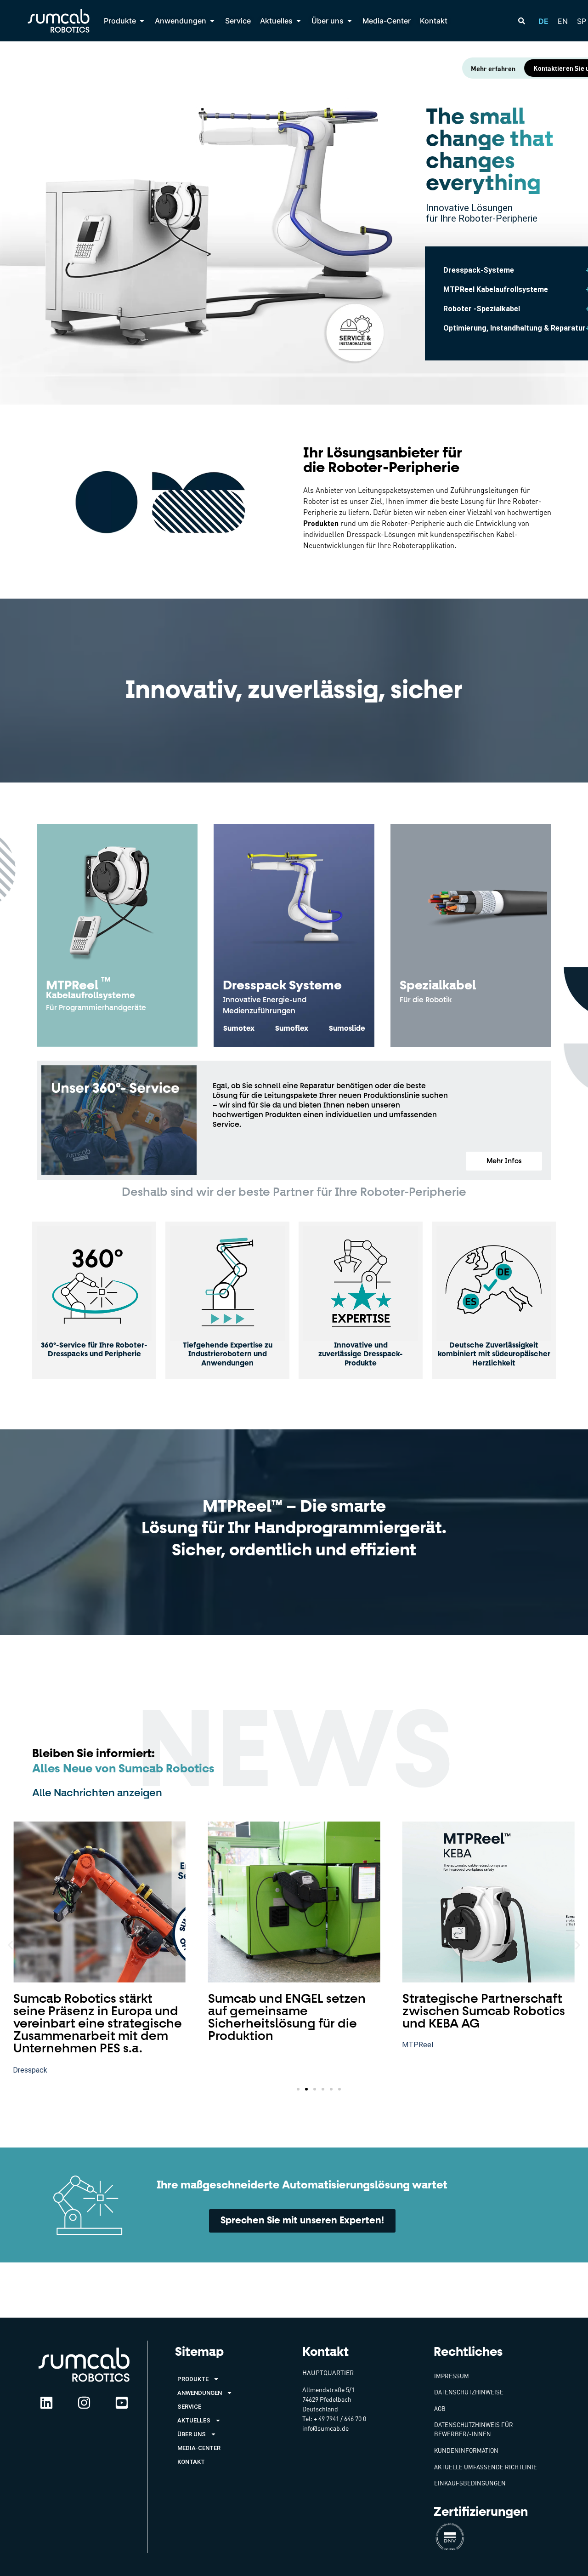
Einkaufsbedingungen (470, 2483)
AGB (440, 2409)
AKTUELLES (194, 2420)
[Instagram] (84, 2403)
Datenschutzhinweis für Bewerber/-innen (474, 2429)
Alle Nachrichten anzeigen (97, 1793)
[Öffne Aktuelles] (299, 21)
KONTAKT (191, 2462)
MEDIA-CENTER (199, 2448)
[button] (504, 1161)
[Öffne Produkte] (142, 21)
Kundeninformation (466, 2450)
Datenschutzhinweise (469, 2392)
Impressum (452, 2376)
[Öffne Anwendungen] (212, 21)
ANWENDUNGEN (200, 2393)
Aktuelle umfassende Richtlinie (486, 2467)
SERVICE (189, 2407)
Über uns (192, 2434)
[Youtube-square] (122, 2403)
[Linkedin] (46, 2403)
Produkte (193, 2379)
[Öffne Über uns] (350, 21)
